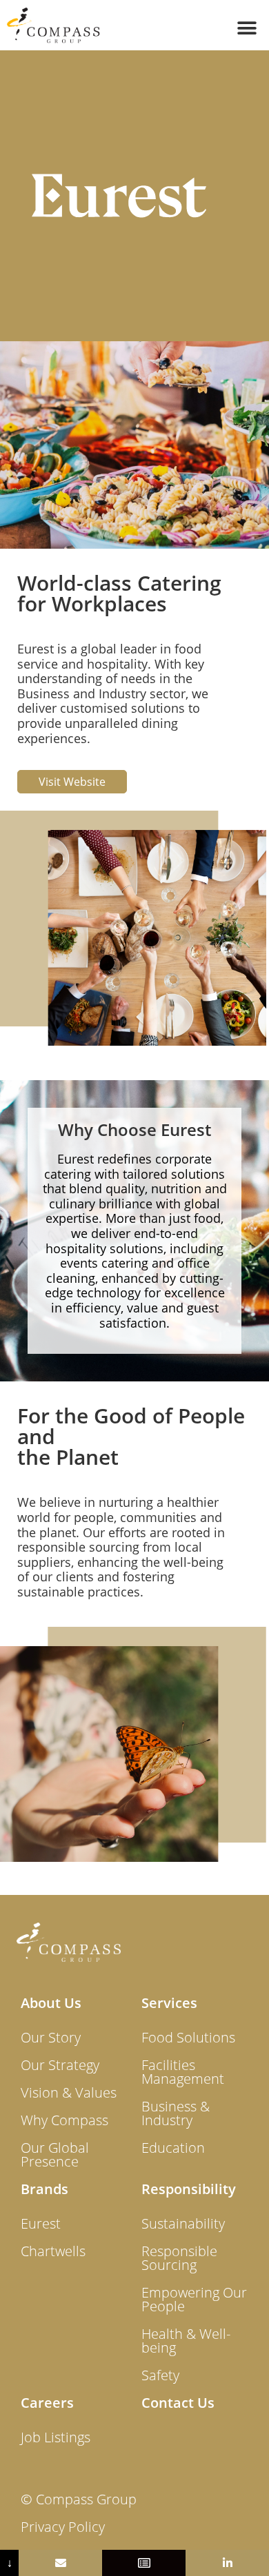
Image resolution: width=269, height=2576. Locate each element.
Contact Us (178, 2403)
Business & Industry (176, 2113)
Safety (160, 2375)
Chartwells (53, 2251)
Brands (44, 2189)
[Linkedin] (227, 2563)
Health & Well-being (186, 2341)
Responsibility (189, 2189)
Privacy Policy (63, 2527)
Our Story (51, 2037)
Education (173, 2148)
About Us (51, 2003)
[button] (247, 28)
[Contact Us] (60, 2563)
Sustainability (183, 2223)
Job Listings (56, 2437)
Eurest (41, 2223)
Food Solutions (188, 2037)
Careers (47, 2403)
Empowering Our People (194, 2299)
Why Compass (64, 2120)
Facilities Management (183, 2072)
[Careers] (144, 2563)
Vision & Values (69, 2092)
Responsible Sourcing (179, 2258)
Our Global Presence (55, 2154)
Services (169, 2003)
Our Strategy (60, 2065)
